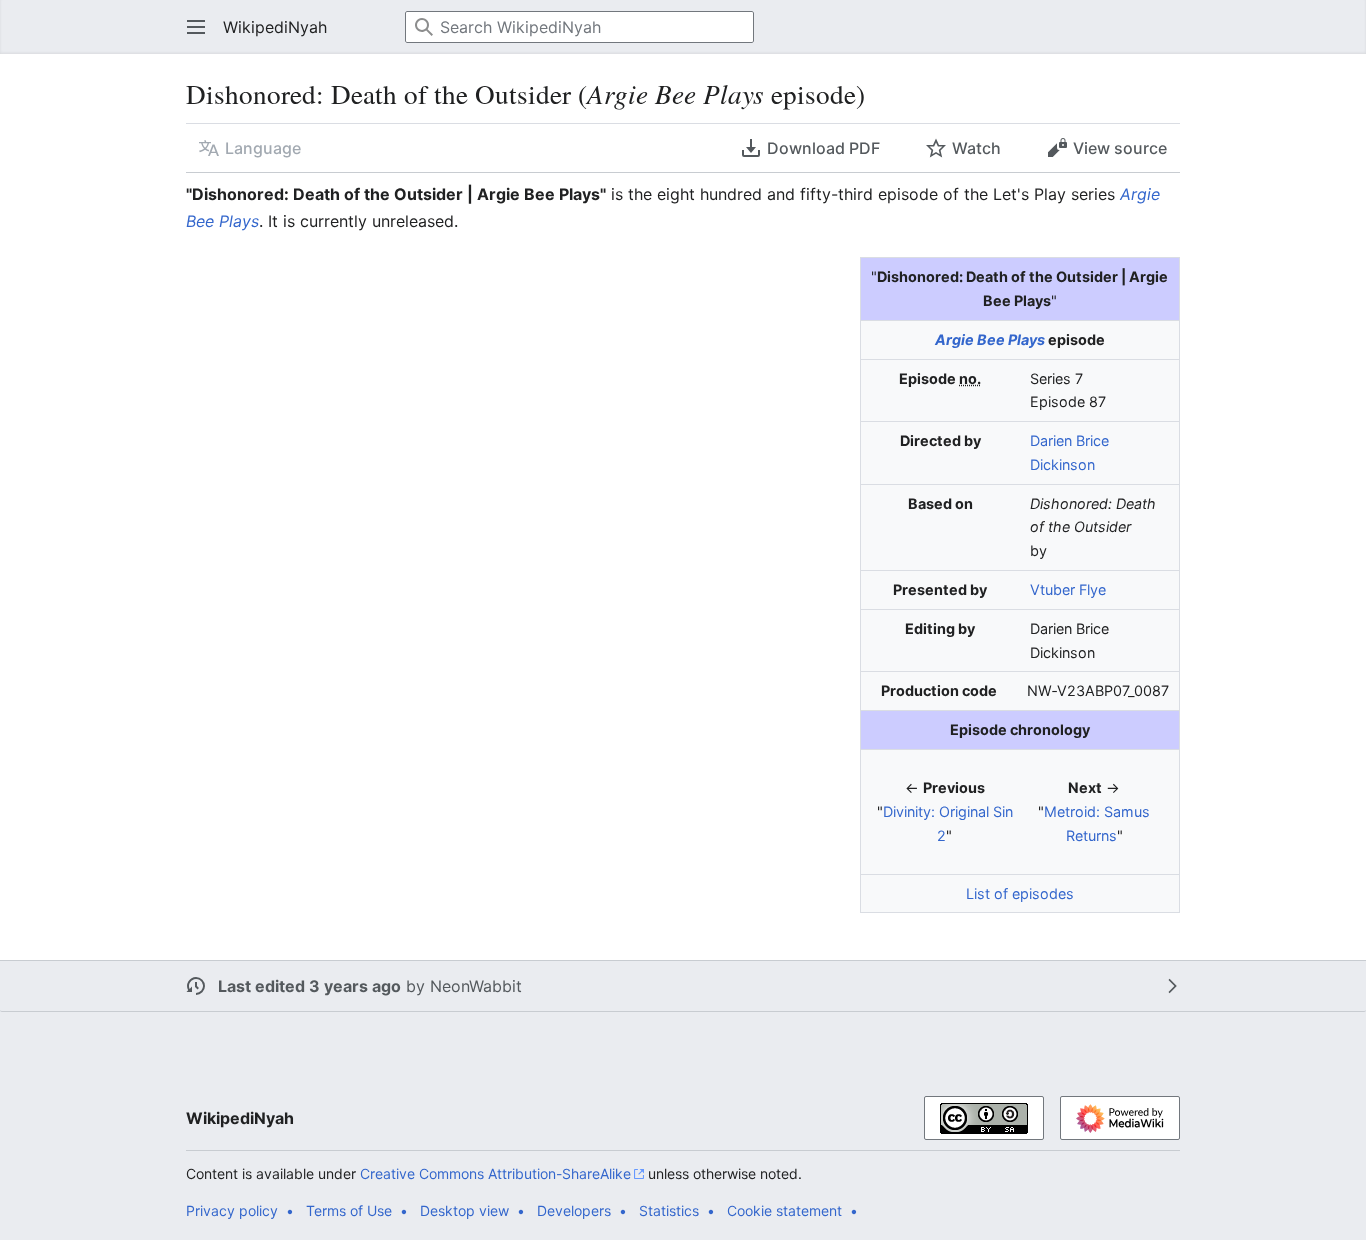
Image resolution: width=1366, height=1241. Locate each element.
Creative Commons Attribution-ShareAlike (495, 1173)
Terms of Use (349, 1210)
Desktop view (464, 1210)
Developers (574, 1210)
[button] (190, 27)
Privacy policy (232, 1210)
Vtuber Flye (1068, 589)
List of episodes (1020, 893)
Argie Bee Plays (990, 339)
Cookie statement (784, 1210)
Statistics (669, 1210)
